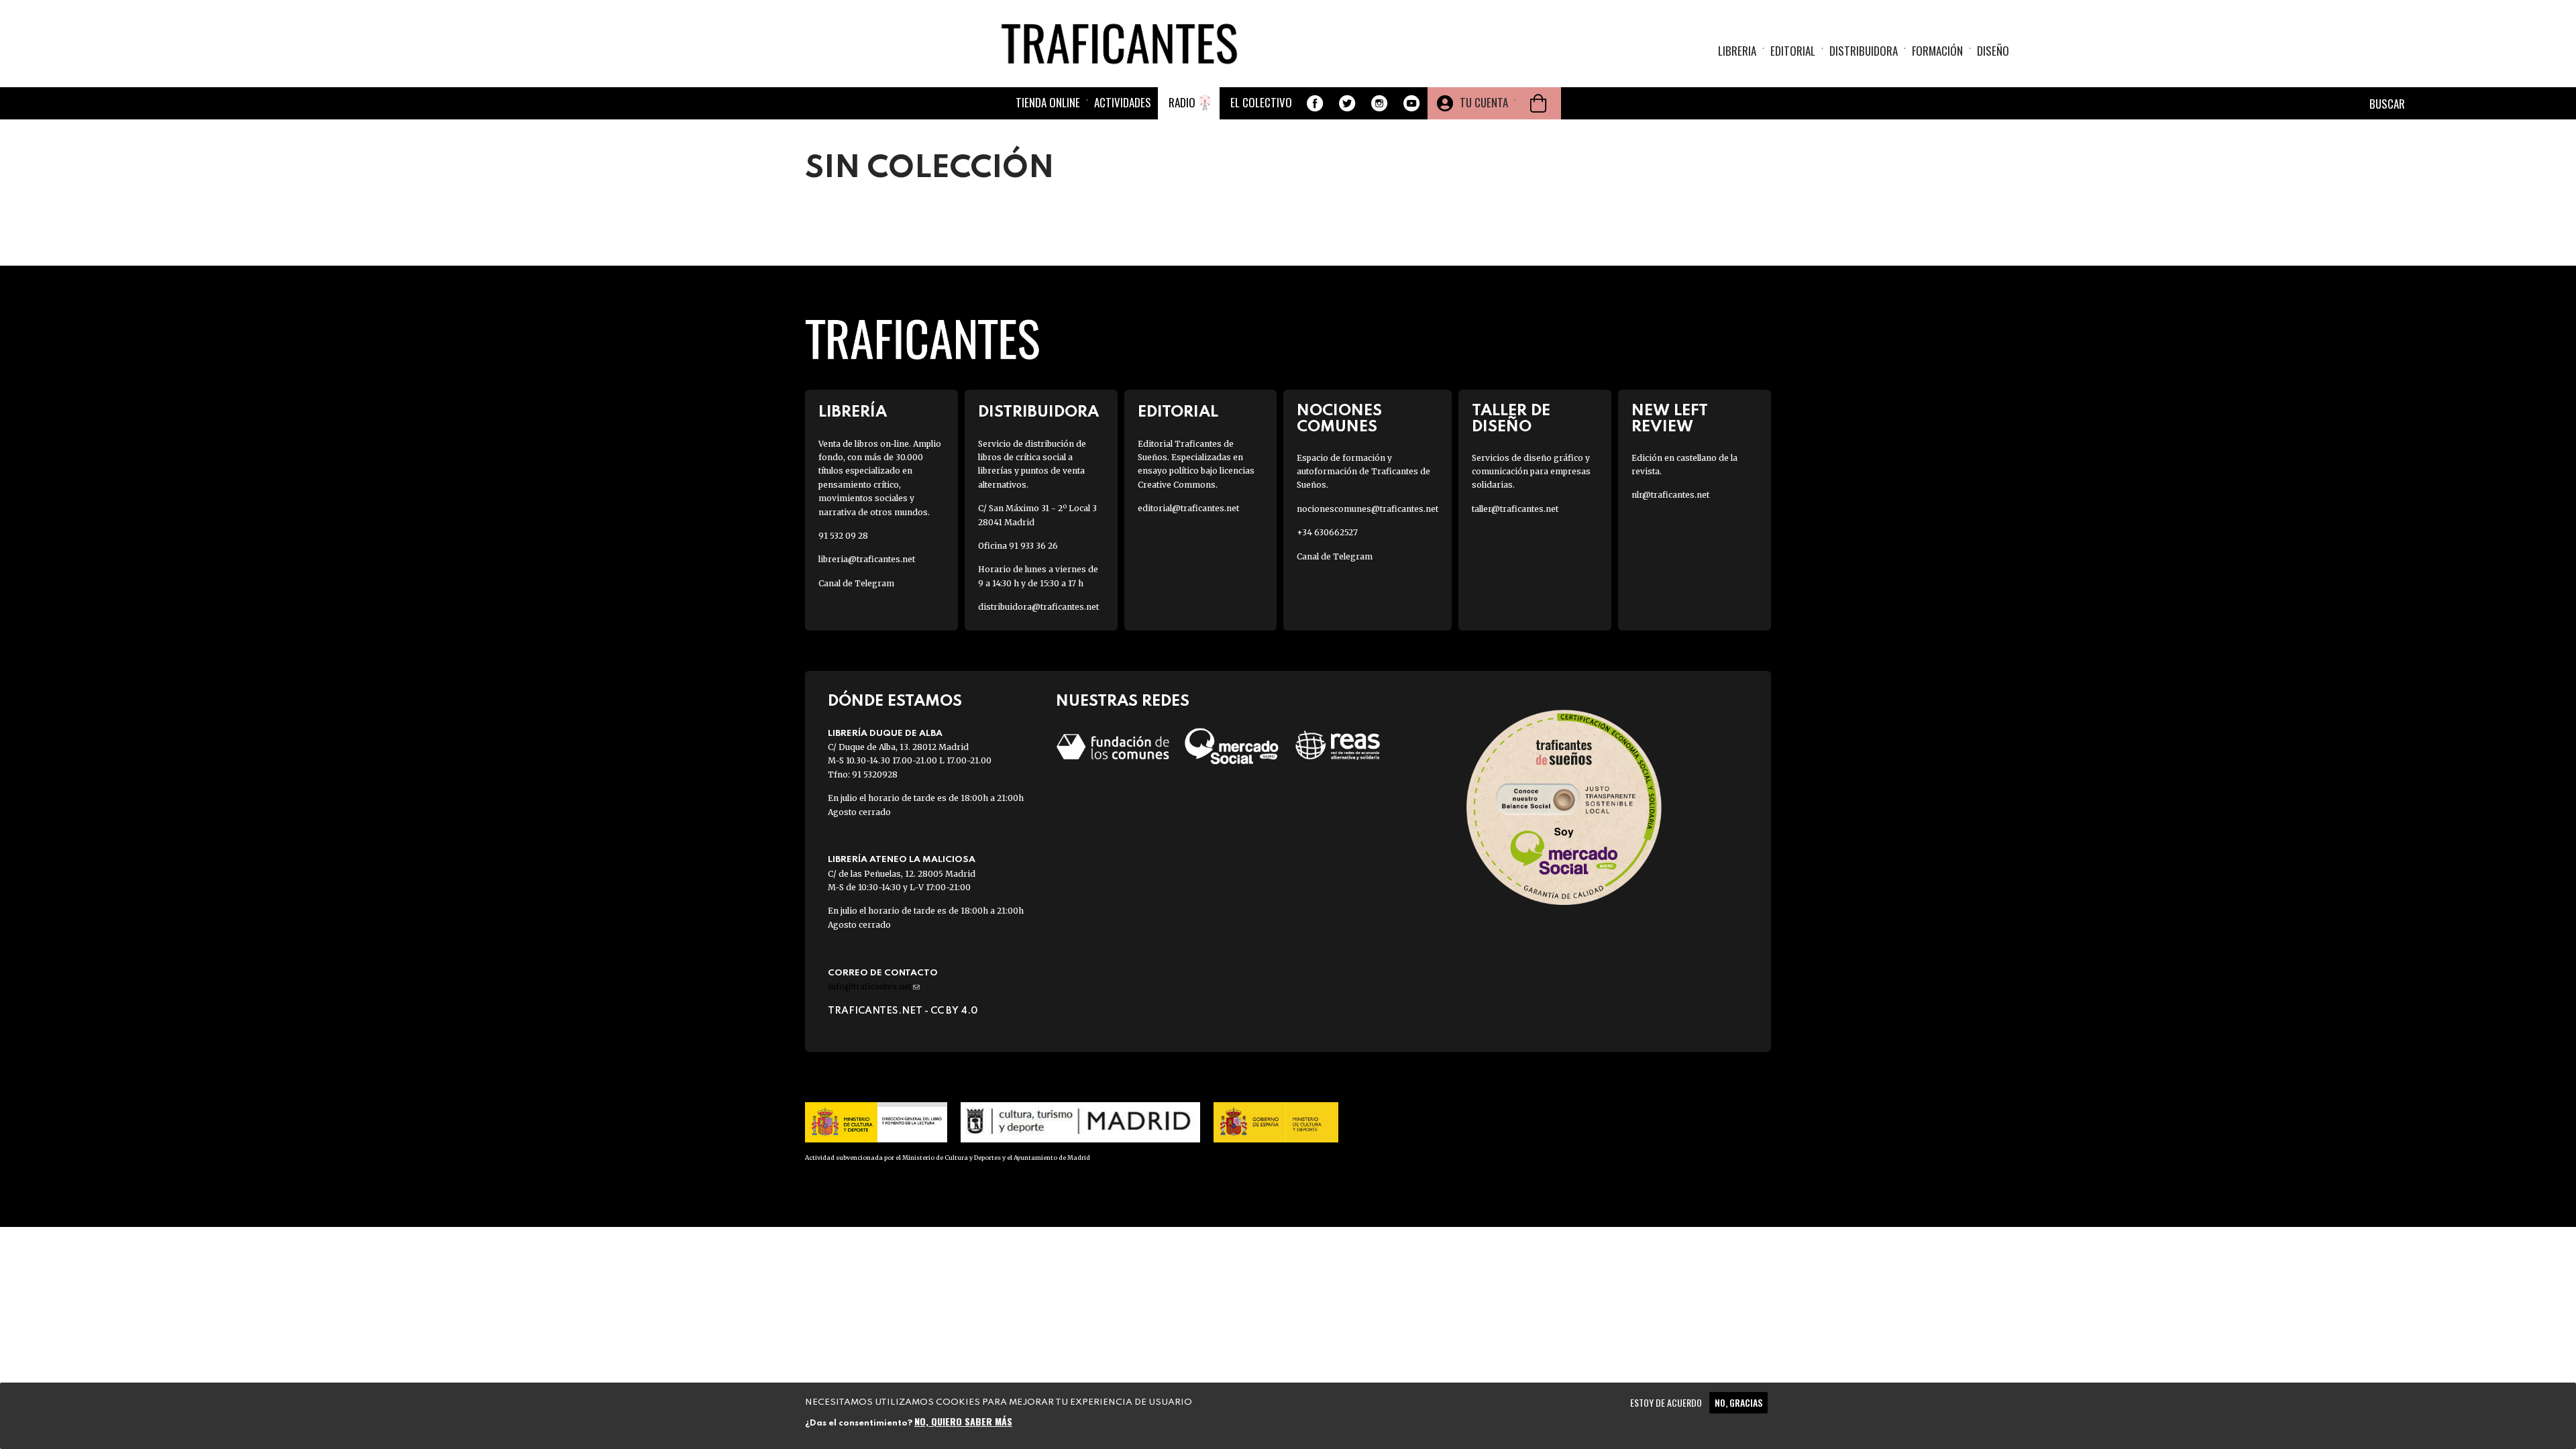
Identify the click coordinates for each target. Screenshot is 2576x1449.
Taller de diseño (1511, 419)
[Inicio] (1124, 43)
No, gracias (1738, 1402)
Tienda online (1048, 102)
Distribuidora (1864, 51)
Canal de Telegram (856, 583)
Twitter (1347, 103)
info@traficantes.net (874, 986)
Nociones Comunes (1339, 419)
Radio (1182, 102)
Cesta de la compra (1538, 103)
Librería (853, 412)
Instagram (1379, 103)
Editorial (1793, 51)
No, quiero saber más (963, 1420)
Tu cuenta (1484, 102)
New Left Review (1670, 419)
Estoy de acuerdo (1666, 1402)
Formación (1937, 51)
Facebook (1315, 103)
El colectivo (1261, 102)
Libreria (1737, 51)
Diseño (1993, 51)
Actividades (1123, 102)
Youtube (1411, 103)
